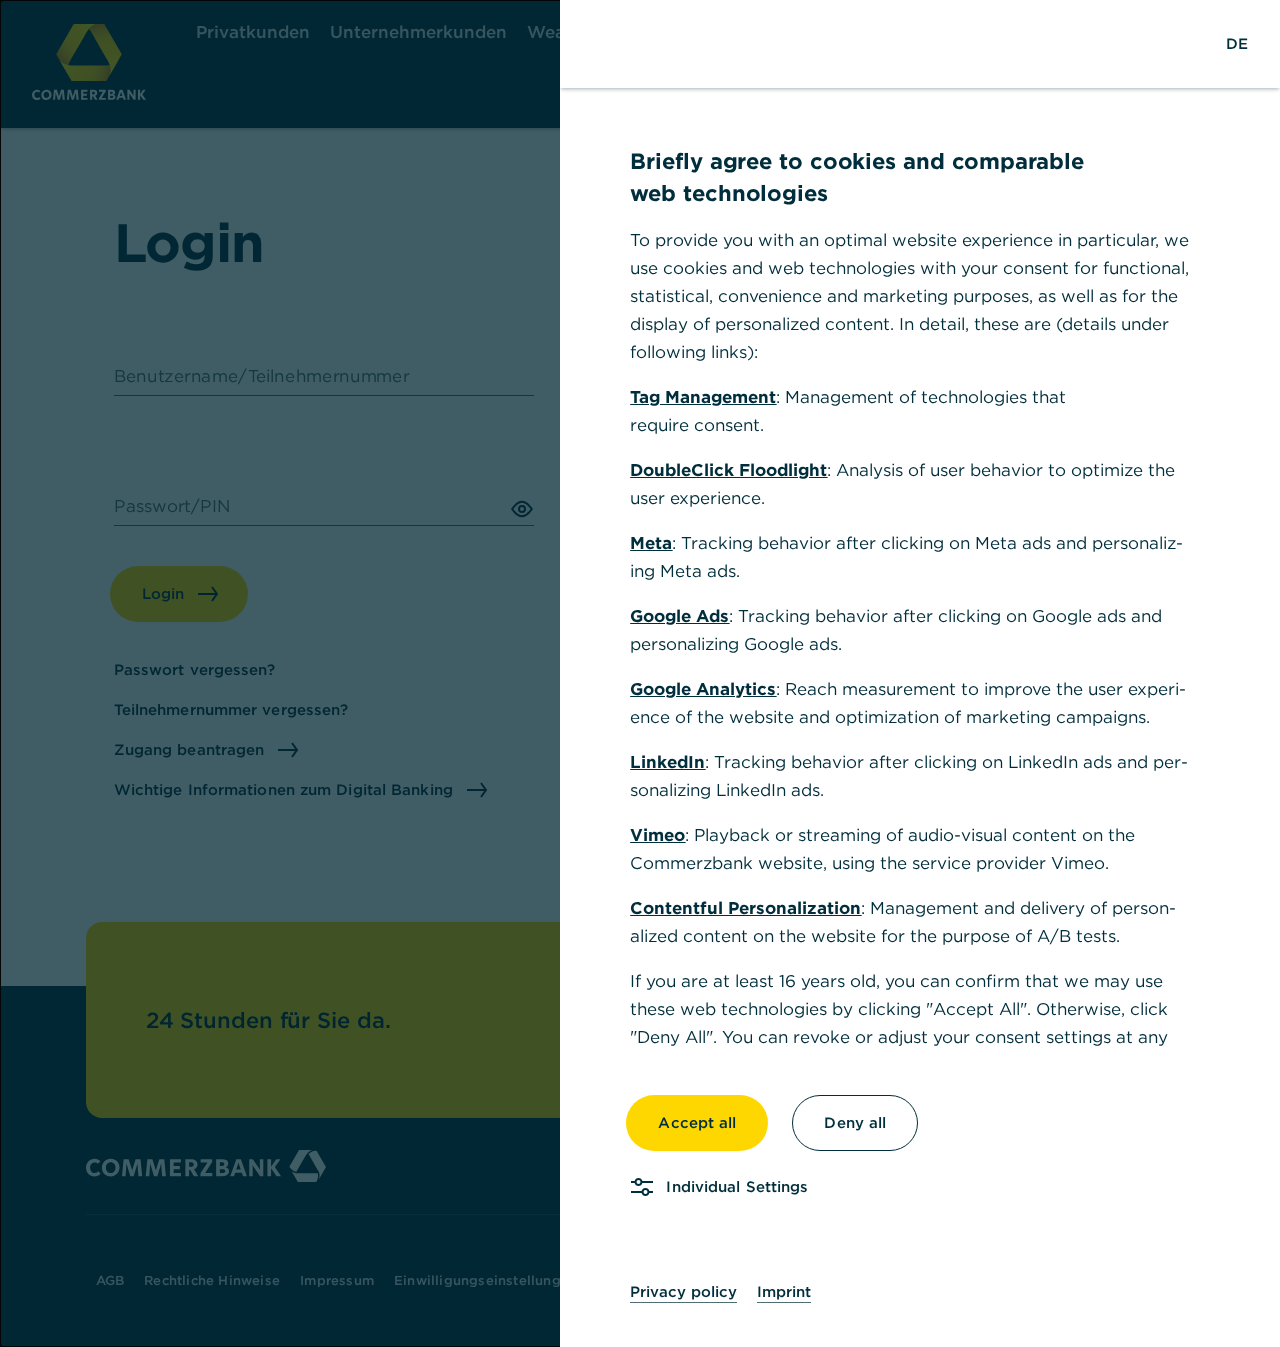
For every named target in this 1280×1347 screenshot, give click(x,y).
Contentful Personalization (745, 908)
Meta (651, 543)
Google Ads (679, 616)
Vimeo (657, 835)
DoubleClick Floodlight (728, 470)
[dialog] (640, 673)
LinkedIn (667, 762)
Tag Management (703, 397)
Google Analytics (703, 689)
